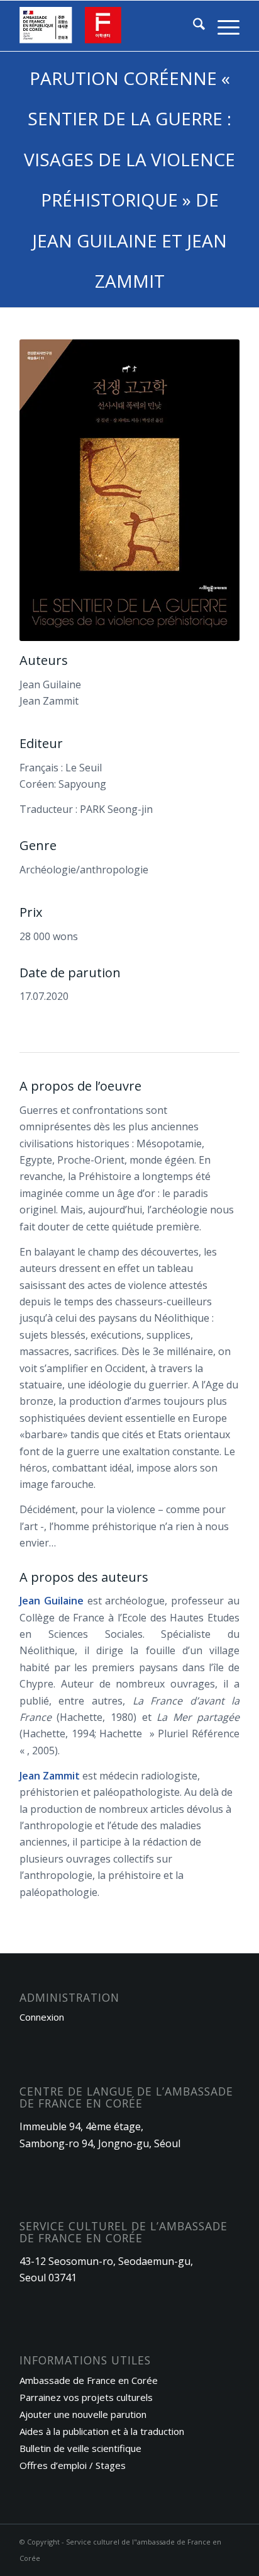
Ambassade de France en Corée (89, 2380)
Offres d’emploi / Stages (73, 2465)
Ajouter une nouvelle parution (83, 2414)
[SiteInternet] (107, 26)
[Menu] (222, 26)
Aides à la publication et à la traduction (102, 2431)
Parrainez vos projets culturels (86, 2397)
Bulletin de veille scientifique (80, 2448)
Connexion (42, 2017)
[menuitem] (193, 26)
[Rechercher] (193, 26)
